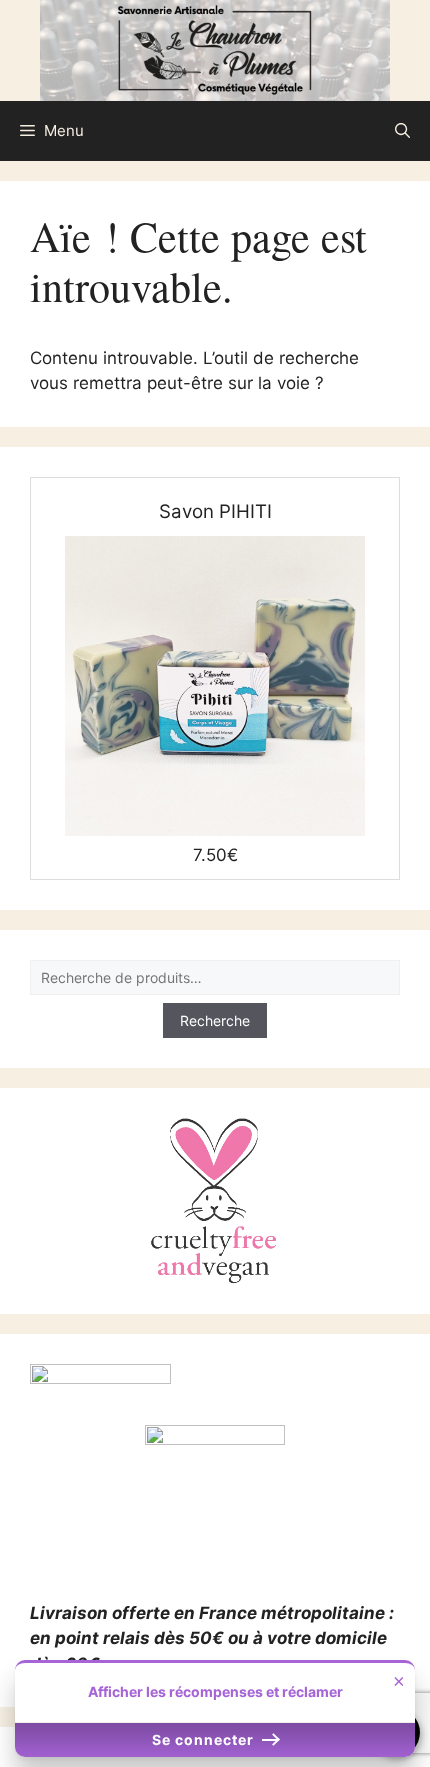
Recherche (215, 1020)
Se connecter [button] (205, 1739)
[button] (402, 131)
